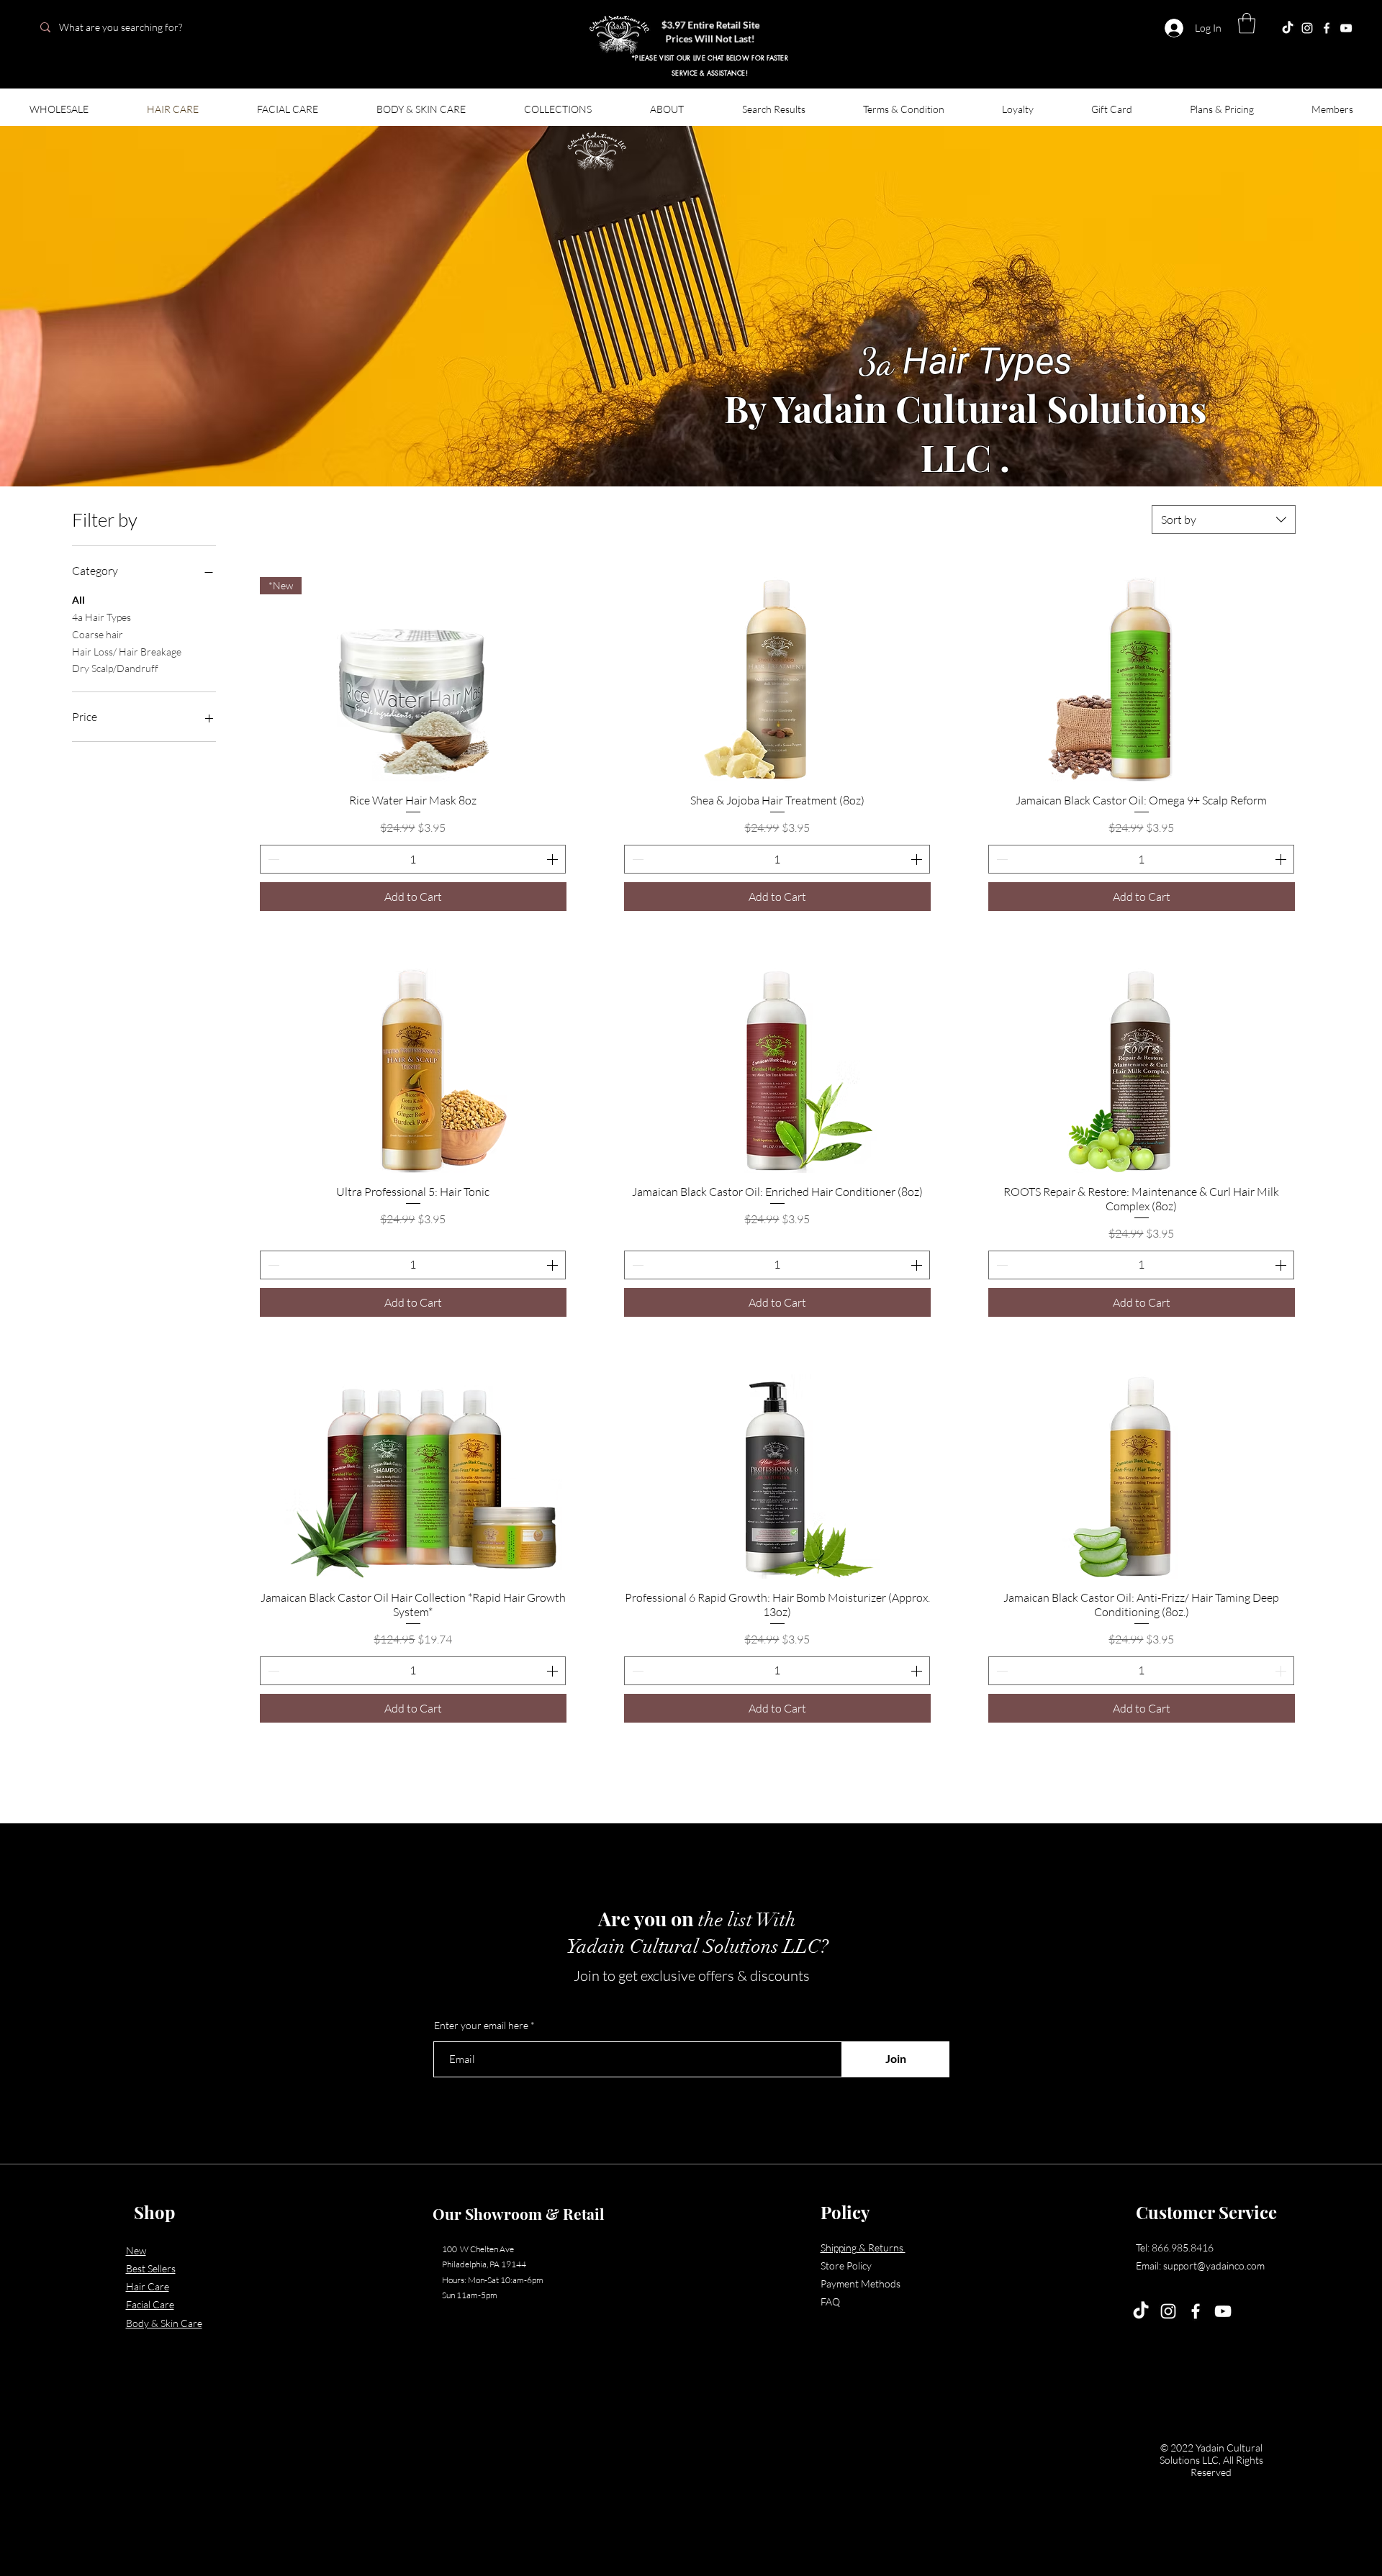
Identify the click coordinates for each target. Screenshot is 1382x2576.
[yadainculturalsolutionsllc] (1288, 28)
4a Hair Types (101, 617)
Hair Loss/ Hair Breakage (127, 652)
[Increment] (554, 859)
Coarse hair (98, 634)
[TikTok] (1141, 2311)
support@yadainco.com (1214, 2266)
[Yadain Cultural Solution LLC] (1346, 28)
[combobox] (1224, 520)
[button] (1247, 23)
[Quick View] (777, 679)
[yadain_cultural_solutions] (1307, 28)
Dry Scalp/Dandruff (115, 668)
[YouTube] (1223, 2311)
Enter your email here (481, 2026)
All (78, 600)
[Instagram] (1168, 2311)
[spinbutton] (413, 859)
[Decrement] (272, 859)
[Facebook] (1327, 28)
